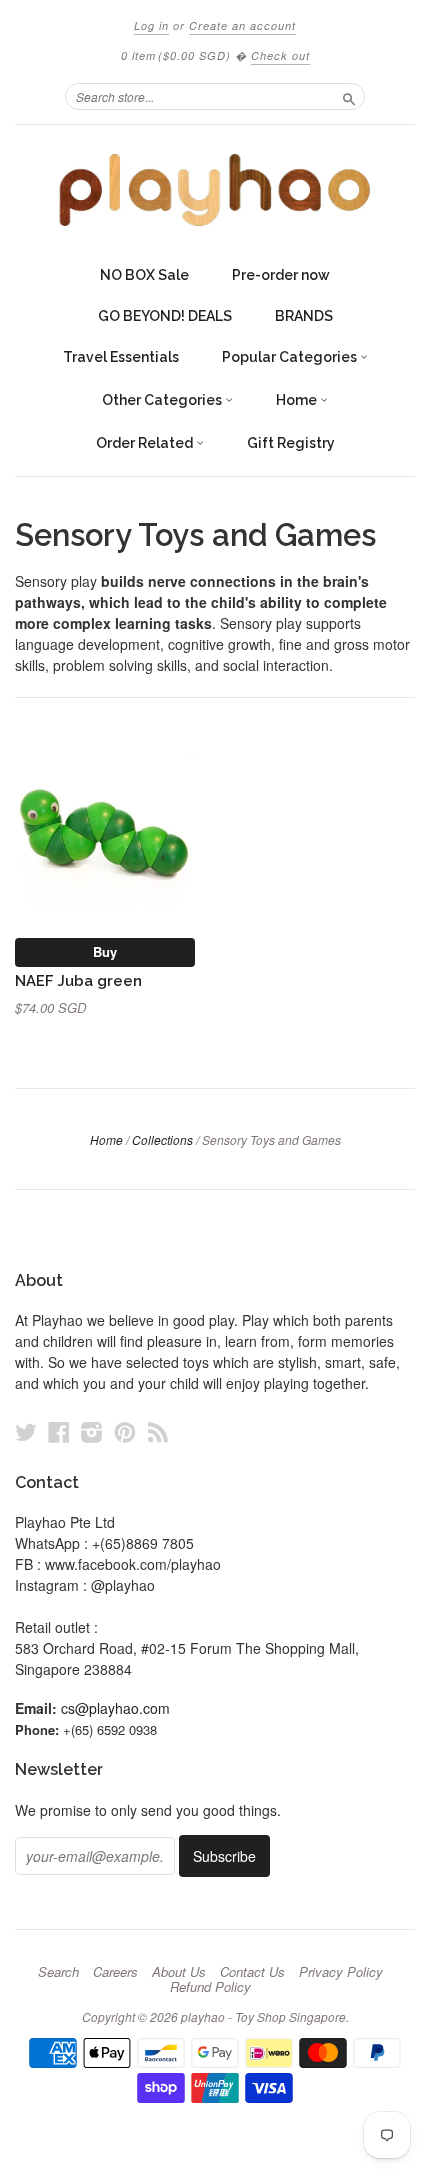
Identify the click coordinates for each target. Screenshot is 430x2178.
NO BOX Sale (144, 275)
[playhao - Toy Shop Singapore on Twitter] (26, 1431)
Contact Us (252, 1972)
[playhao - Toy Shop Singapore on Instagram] (92, 1431)
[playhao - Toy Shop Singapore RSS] (158, 1431)
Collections (162, 1139)
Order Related (146, 443)
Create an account (242, 25)
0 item (176, 55)
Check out (280, 55)
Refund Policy (210, 1987)
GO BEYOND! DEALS (165, 316)
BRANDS (304, 316)
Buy (105, 951)
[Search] (349, 96)
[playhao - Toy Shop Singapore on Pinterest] (125, 1431)
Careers (115, 1972)
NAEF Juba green (78, 980)
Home (298, 400)
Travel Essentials (121, 357)
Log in (151, 25)
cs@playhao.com (115, 1708)
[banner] (215, 190)
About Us (179, 1972)
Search (58, 1972)
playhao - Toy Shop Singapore (263, 2016)
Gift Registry (291, 443)
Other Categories (163, 400)
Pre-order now (281, 275)
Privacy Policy (341, 1972)
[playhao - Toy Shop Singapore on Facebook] (59, 1431)
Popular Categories (291, 357)
